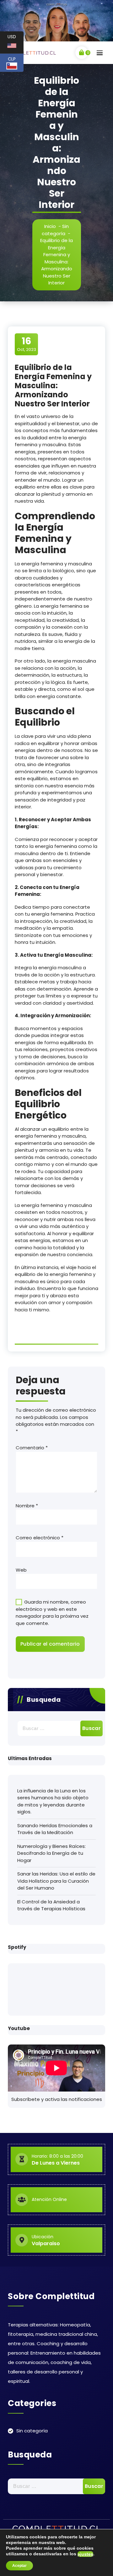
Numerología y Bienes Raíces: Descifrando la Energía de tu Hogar (51, 1853)
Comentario (32, 1448)
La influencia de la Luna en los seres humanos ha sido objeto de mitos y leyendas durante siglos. (53, 1801)
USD (16, 42)
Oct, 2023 (27, 344)
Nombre (27, 1506)
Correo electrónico (40, 1538)
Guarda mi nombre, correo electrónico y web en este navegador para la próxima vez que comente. (52, 1613)
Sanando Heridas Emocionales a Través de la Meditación (55, 1829)
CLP (16, 62)
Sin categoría (55, 230)
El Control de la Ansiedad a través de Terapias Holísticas (51, 1905)
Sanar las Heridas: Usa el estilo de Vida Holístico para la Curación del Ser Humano (56, 1881)
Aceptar (19, 2566)
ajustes (85, 2554)
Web (21, 1570)
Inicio (50, 226)
